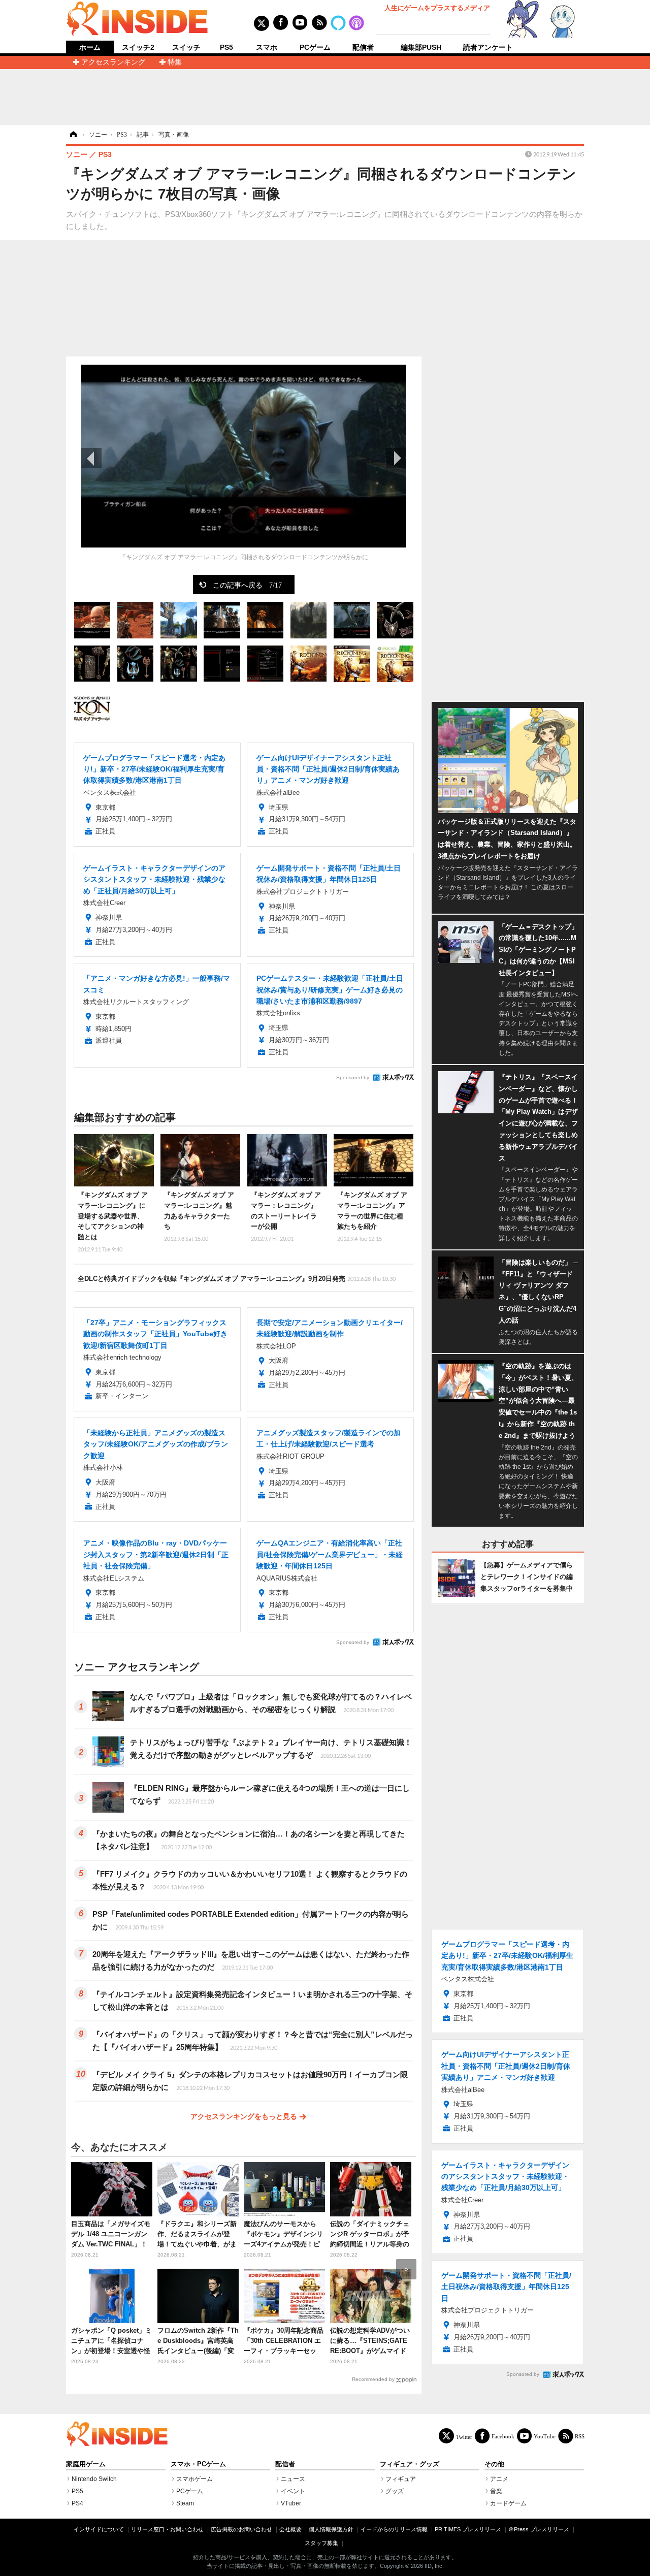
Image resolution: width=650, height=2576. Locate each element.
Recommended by (373, 2379)
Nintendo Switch (94, 2479)
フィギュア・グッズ (410, 2464)
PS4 (77, 2503)
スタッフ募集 (321, 2543)
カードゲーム (508, 2503)
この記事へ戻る (247, 585)
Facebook (503, 2436)
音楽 (496, 2491)
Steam (185, 2503)
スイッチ (186, 47)
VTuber (291, 2503)
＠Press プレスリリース (539, 2529)
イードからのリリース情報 (394, 2529)
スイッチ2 (138, 47)
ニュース (293, 2479)
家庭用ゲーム (86, 2464)
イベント (293, 2491)
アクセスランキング (113, 62)
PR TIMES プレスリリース (468, 2529)
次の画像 (396, 458)
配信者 (363, 47)
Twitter (464, 2437)
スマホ (267, 47)
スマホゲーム (194, 2479)
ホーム (90, 47)
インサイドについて (99, 2529)
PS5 (226, 47)
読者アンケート (488, 47)
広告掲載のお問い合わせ (241, 2529)
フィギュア (401, 2479)
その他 (494, 2464)
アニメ (499, 2479)
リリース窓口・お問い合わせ (167, 2529)
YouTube (545, 2436)
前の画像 (91, 458)
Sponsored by (353, 1077)
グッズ (395, 2491)
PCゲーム (315, 47)
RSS (580, 2436)
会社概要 (290, 2529)
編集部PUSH (421, 47)
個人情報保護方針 (331, 2529)
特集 (175, 62)
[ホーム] (73, 135)
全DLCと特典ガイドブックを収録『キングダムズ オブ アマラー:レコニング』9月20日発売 (237, 1279)
